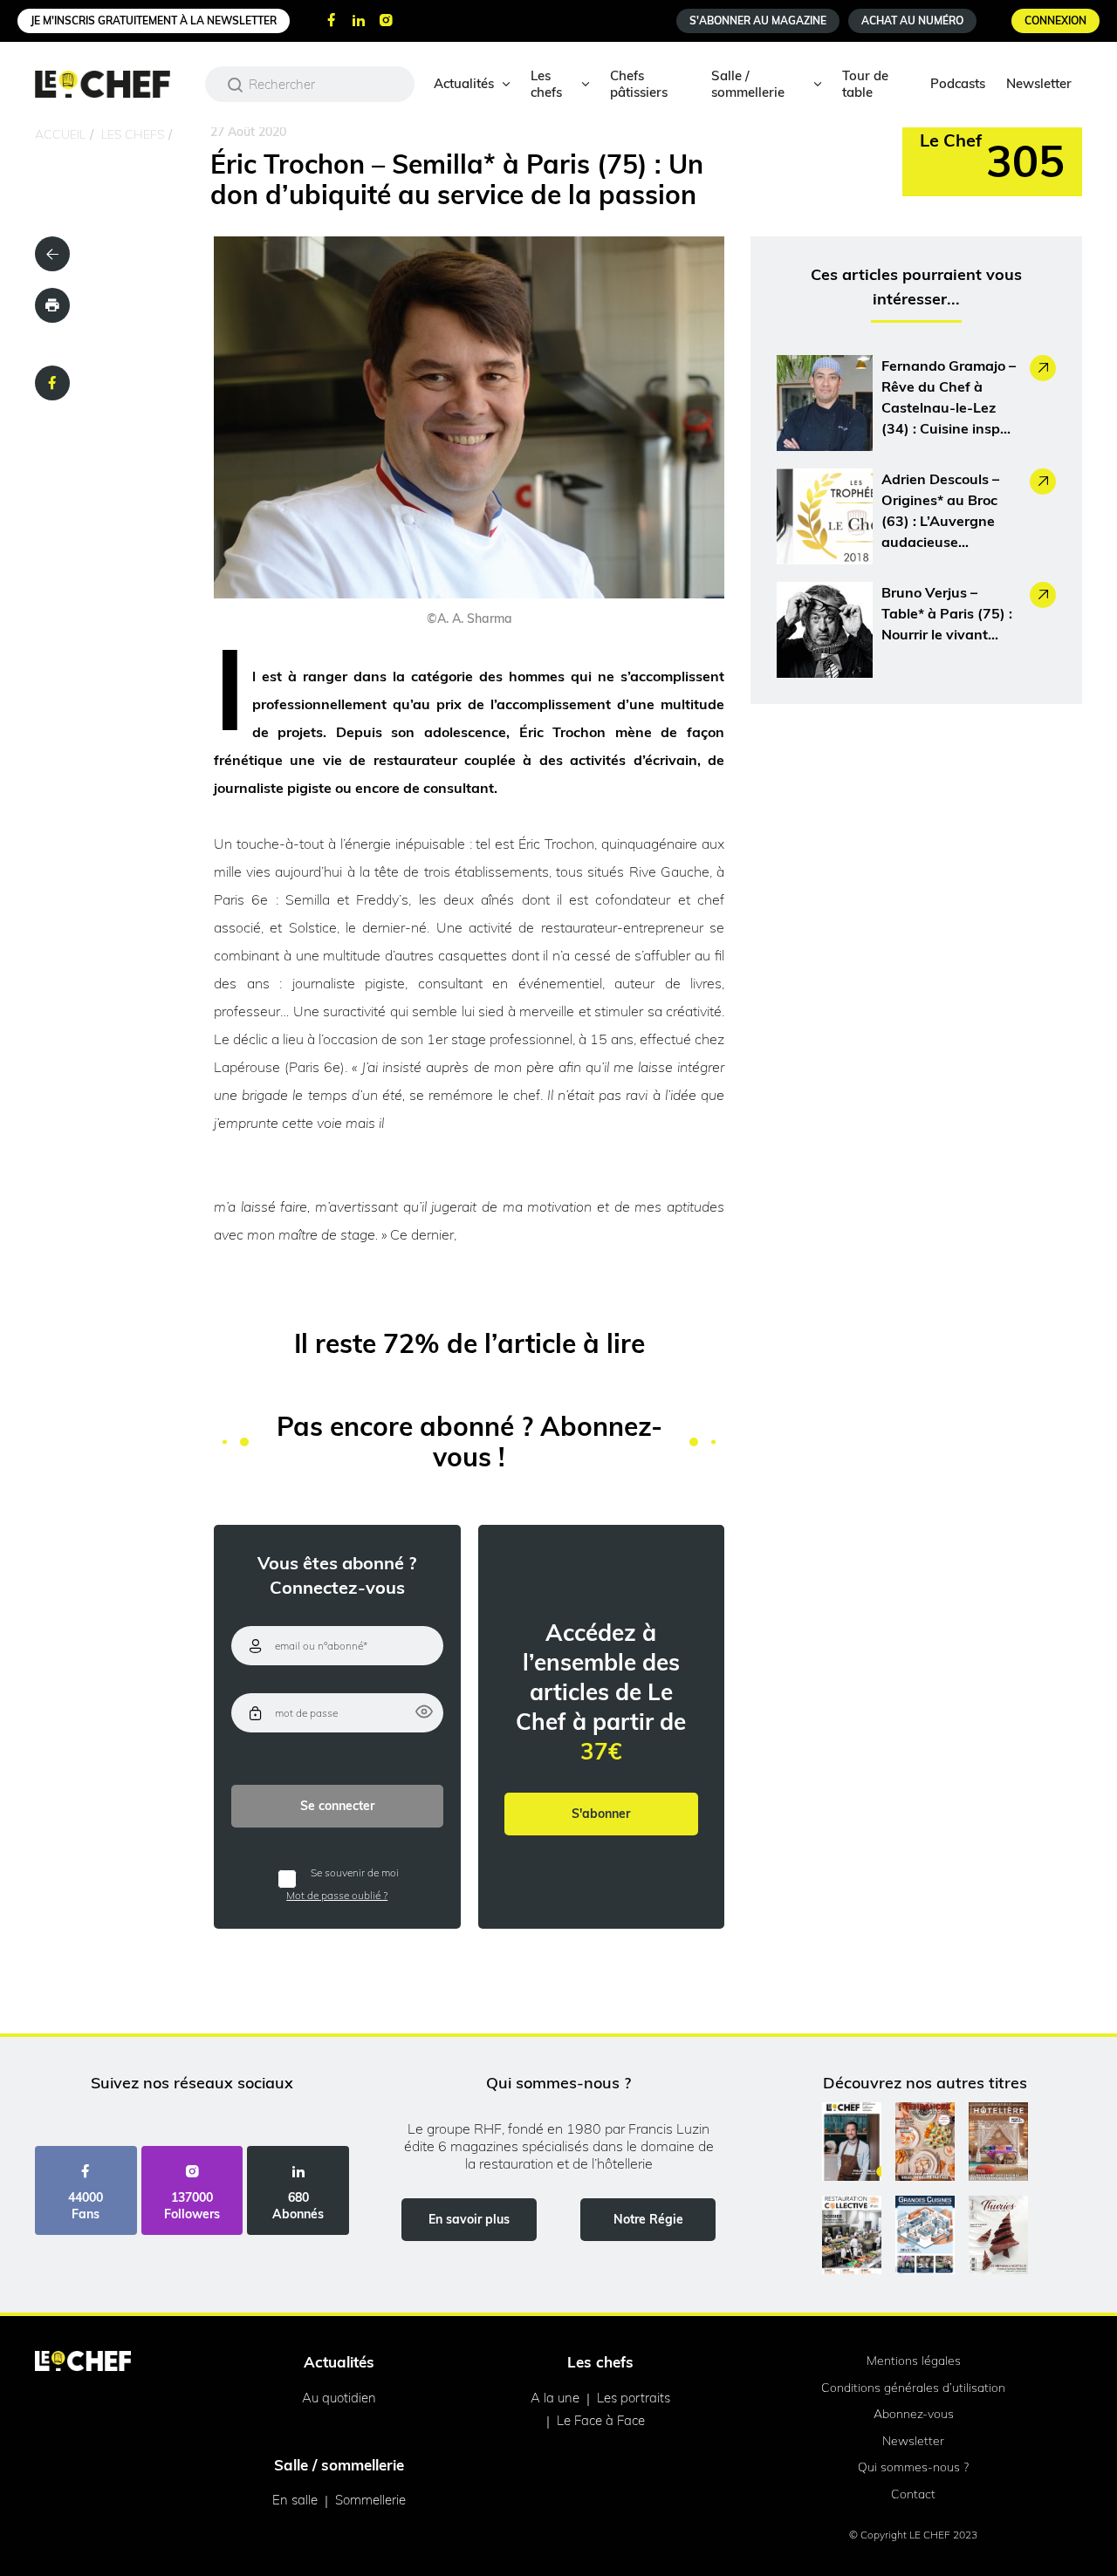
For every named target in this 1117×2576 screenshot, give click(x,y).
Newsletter (1039, 83)
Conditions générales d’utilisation (913, 2388)
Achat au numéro (912, 20)
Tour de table (865, 84)
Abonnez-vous (914, 2414)
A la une (555, 2398)
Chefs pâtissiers (639, 84)
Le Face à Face (601, 2420)
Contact (913, 2494)
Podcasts (958, 83)
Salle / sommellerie (748, 84)
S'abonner (601, 1814)
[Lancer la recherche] (236, 85)
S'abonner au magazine (758, 20)
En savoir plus (469, 2219)
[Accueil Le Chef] (116, 84)
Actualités (464, 83)
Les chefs (546, 84)
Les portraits (634, 2398)
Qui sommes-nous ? (913, 2467)
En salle (295, 2500)
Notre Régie (648, 2219)
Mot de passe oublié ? (337, 1895)
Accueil (60, 134)
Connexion (1055, 20)
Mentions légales (914, 2361)
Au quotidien (339, 2398)
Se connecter (337, 1806)
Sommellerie (370, 2500)
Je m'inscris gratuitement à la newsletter (154, 20)
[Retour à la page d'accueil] (83, 2362)
